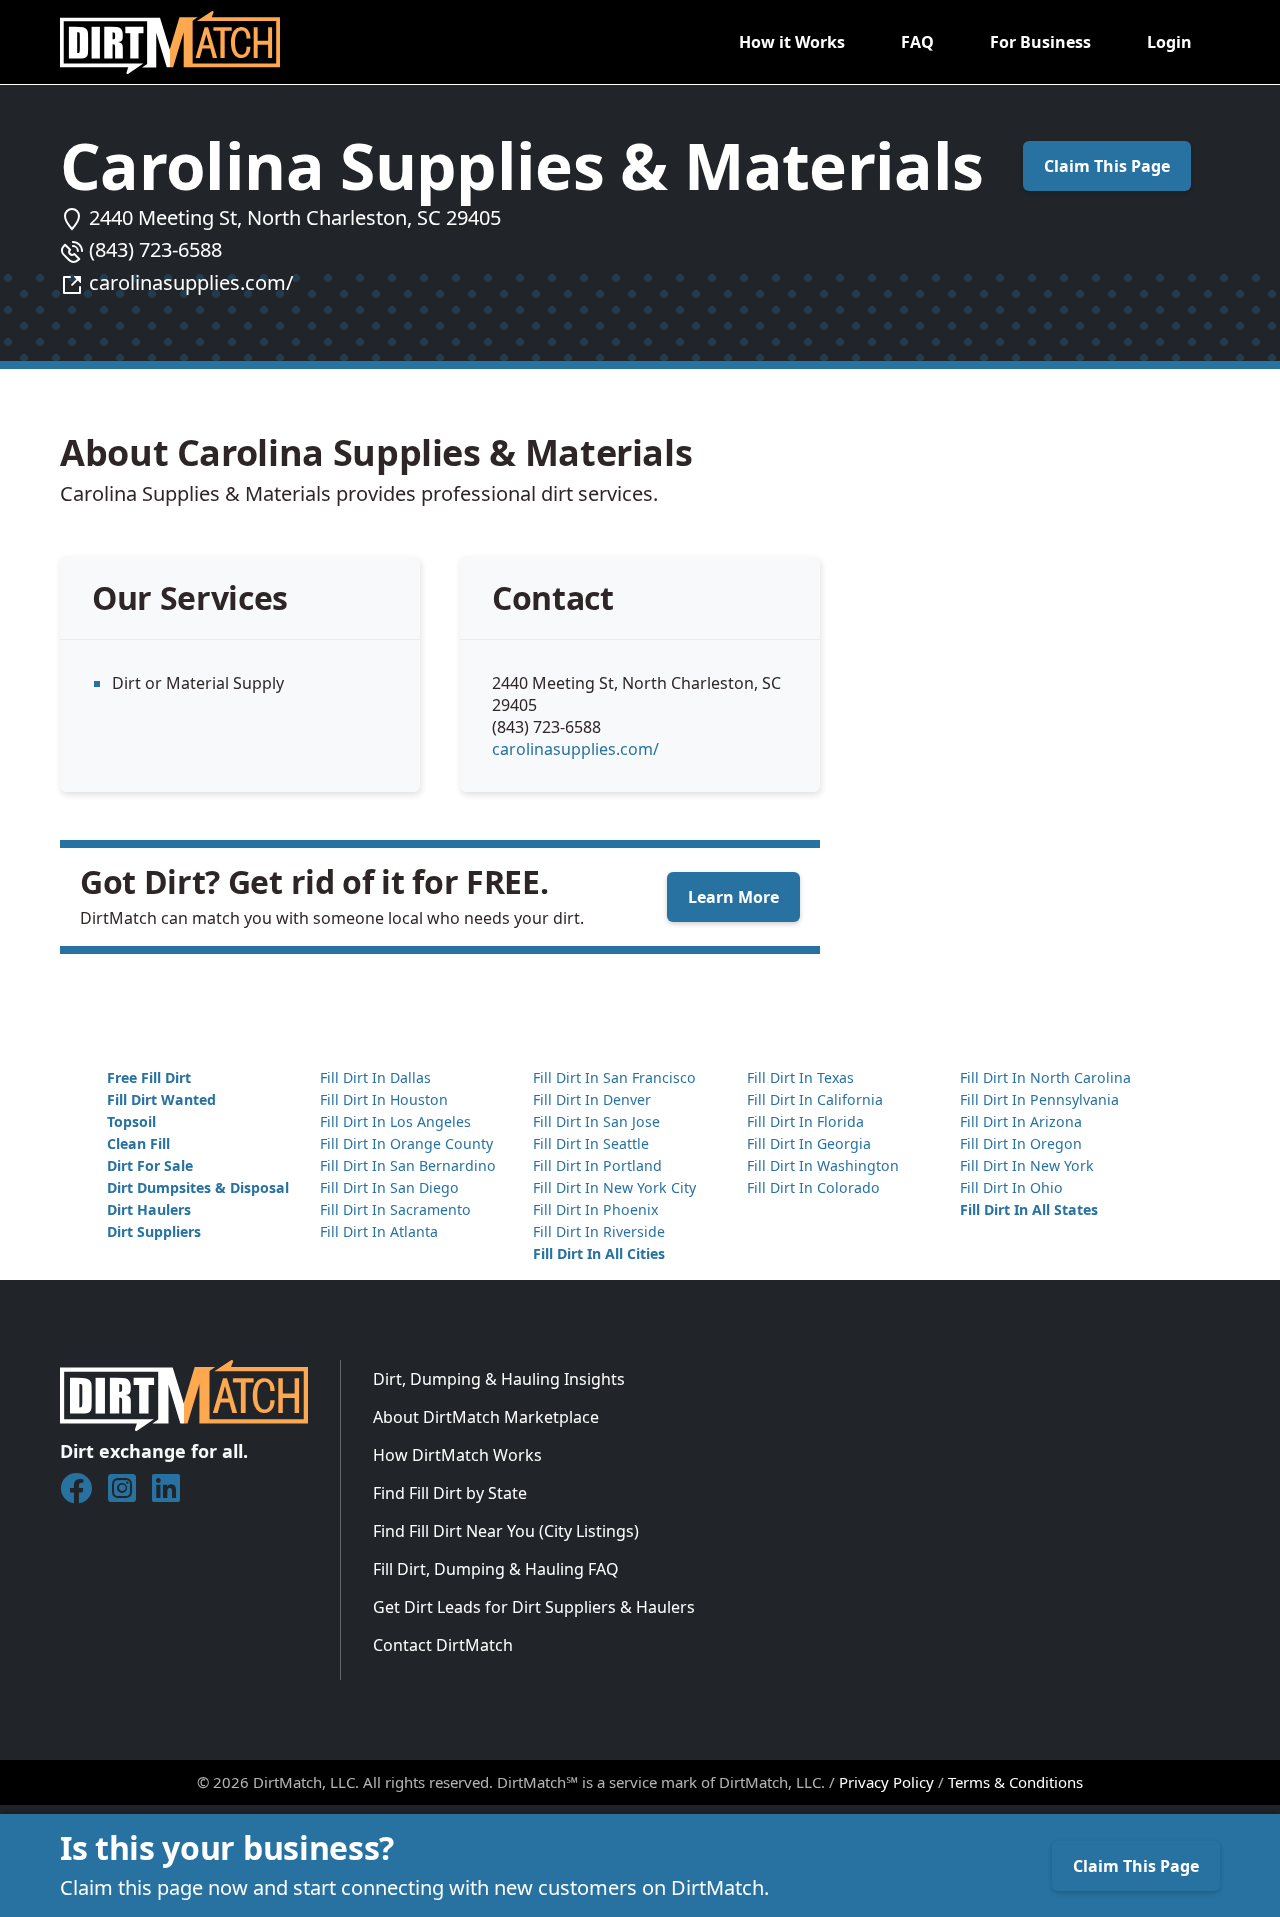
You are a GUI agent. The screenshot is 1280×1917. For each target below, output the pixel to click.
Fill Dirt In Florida (805, 1121)
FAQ (917, 42)
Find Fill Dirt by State (450, 1493)
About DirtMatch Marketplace (486, 1417)
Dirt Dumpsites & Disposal (198, 1187)
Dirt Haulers (149, 1209)
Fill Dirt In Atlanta (379, 1231)
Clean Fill (138, 1143)
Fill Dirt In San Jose (596, 1121)
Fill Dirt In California (815, 1099)
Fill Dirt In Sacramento (395, 1209)
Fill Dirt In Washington (823, 1165)
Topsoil (131, 1121)
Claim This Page (1107, 166)
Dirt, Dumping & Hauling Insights (499, 1379)
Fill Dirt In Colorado (813, 1187)
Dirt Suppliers (154, 1231)
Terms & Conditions (1015, 1782)
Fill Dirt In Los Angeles (395, 1121)
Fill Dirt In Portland (597, 1165)
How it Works (792, 42)
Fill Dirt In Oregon (1021, 1143)
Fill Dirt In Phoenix (595, 1209)
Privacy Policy (886, 1782)
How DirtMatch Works (457, 1455)
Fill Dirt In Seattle (591, 1143)
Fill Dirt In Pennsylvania (1039, 1099)
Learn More (733, 897)
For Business (1040, 42)
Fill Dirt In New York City (614, 1187)
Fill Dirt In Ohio (1011, 1187)
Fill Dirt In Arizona (1021, 1121)
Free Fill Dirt (149, 1077)
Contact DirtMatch (443, 1645)
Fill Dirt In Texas (800, 1077)
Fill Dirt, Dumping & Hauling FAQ (496, 1569)
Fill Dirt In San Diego (389, 1187)
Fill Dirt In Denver (592, 1099)
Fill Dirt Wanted (161, 1099)
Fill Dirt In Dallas (375, 1077)
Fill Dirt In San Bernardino (408, 1165)
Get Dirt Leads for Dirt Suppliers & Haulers (534, 1607)
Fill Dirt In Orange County (406, 1143)
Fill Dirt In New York (1027, 1165)
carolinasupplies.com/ (191, 282)
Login (1169, 42)
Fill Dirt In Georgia (809, 1143)
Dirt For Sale (150, 1165)
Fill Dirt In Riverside (599, 1231)
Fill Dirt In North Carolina (1045, 1077)
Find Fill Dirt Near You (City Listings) (506, 1531)
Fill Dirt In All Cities (599, 1253)
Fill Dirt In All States (1029, 1209)
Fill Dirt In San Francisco (614, 1077)
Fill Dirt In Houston (384, 1099)
